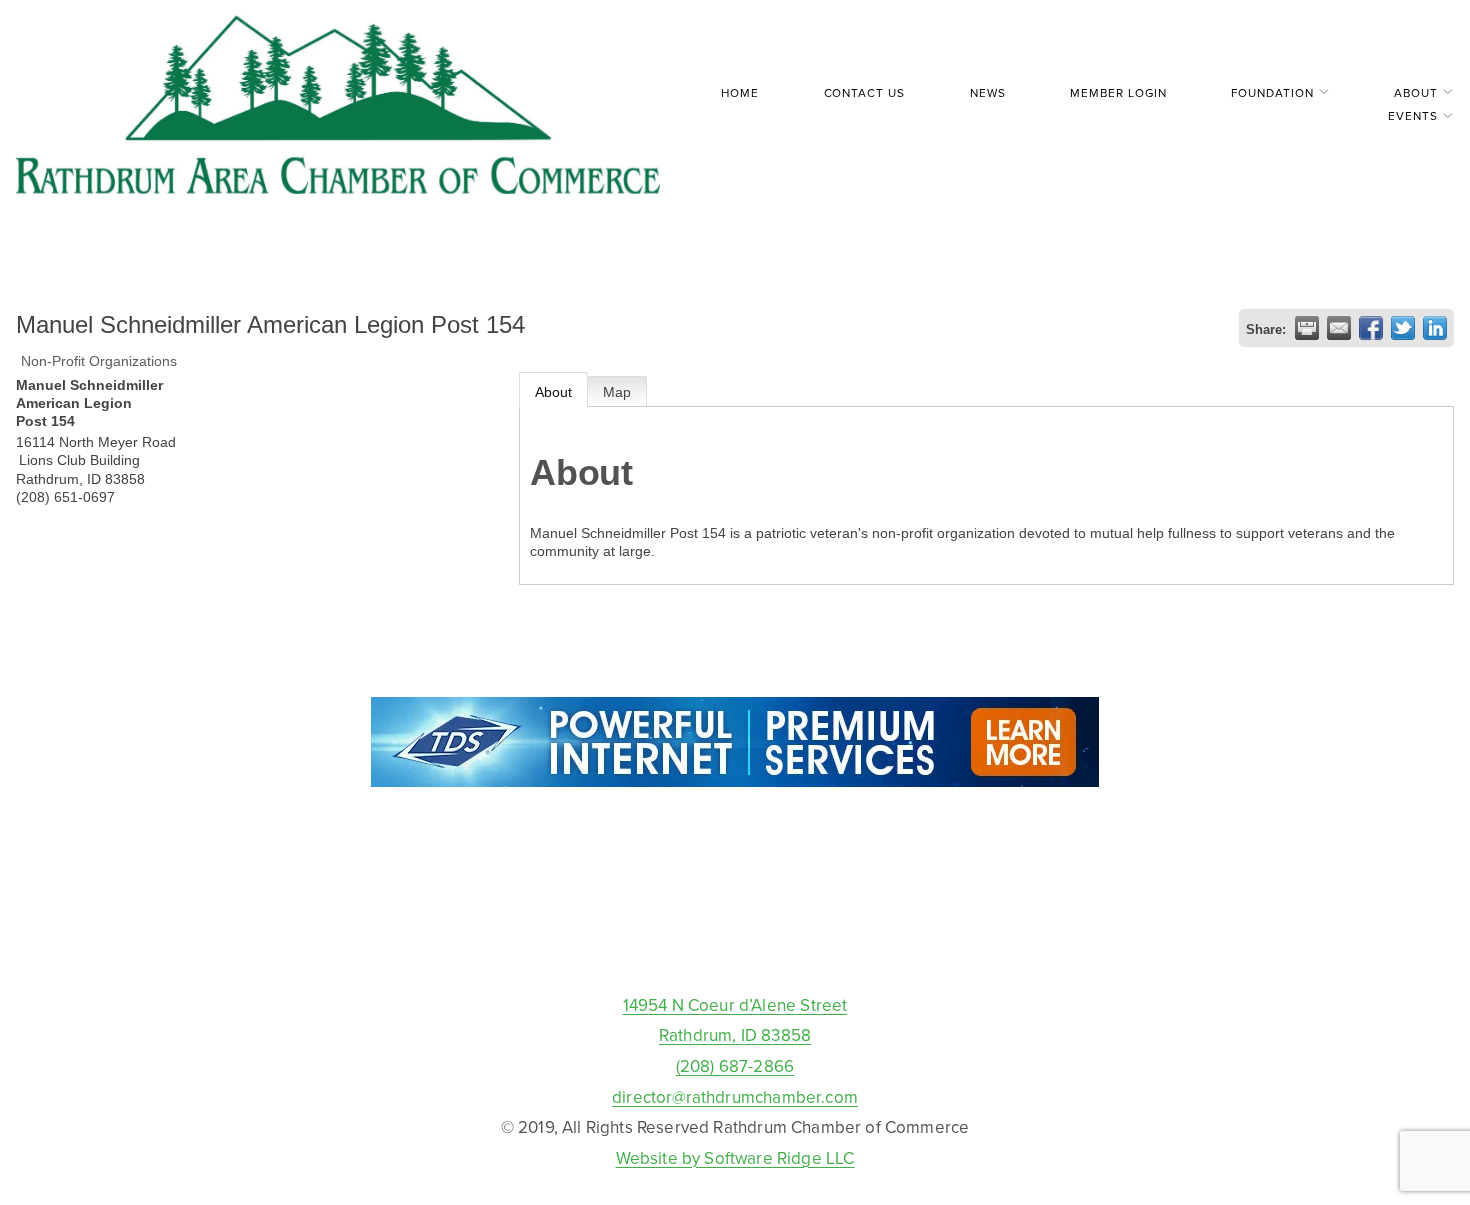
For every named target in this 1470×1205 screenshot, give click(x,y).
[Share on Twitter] (1403, 328)
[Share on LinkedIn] (1435, 328)
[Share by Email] (1339, 328)
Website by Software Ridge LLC (735, 1158)
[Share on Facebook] (1371, 328)
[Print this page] (1307, 328)
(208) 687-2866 (735, 1066)
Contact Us (864, 92)
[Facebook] (735, 944)
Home (740, 92)
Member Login (1118, 92)
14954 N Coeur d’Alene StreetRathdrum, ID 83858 (735, 1020)
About (553, 392)
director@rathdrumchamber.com (735, 1097)
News (988, 92)
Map (617, 392)
